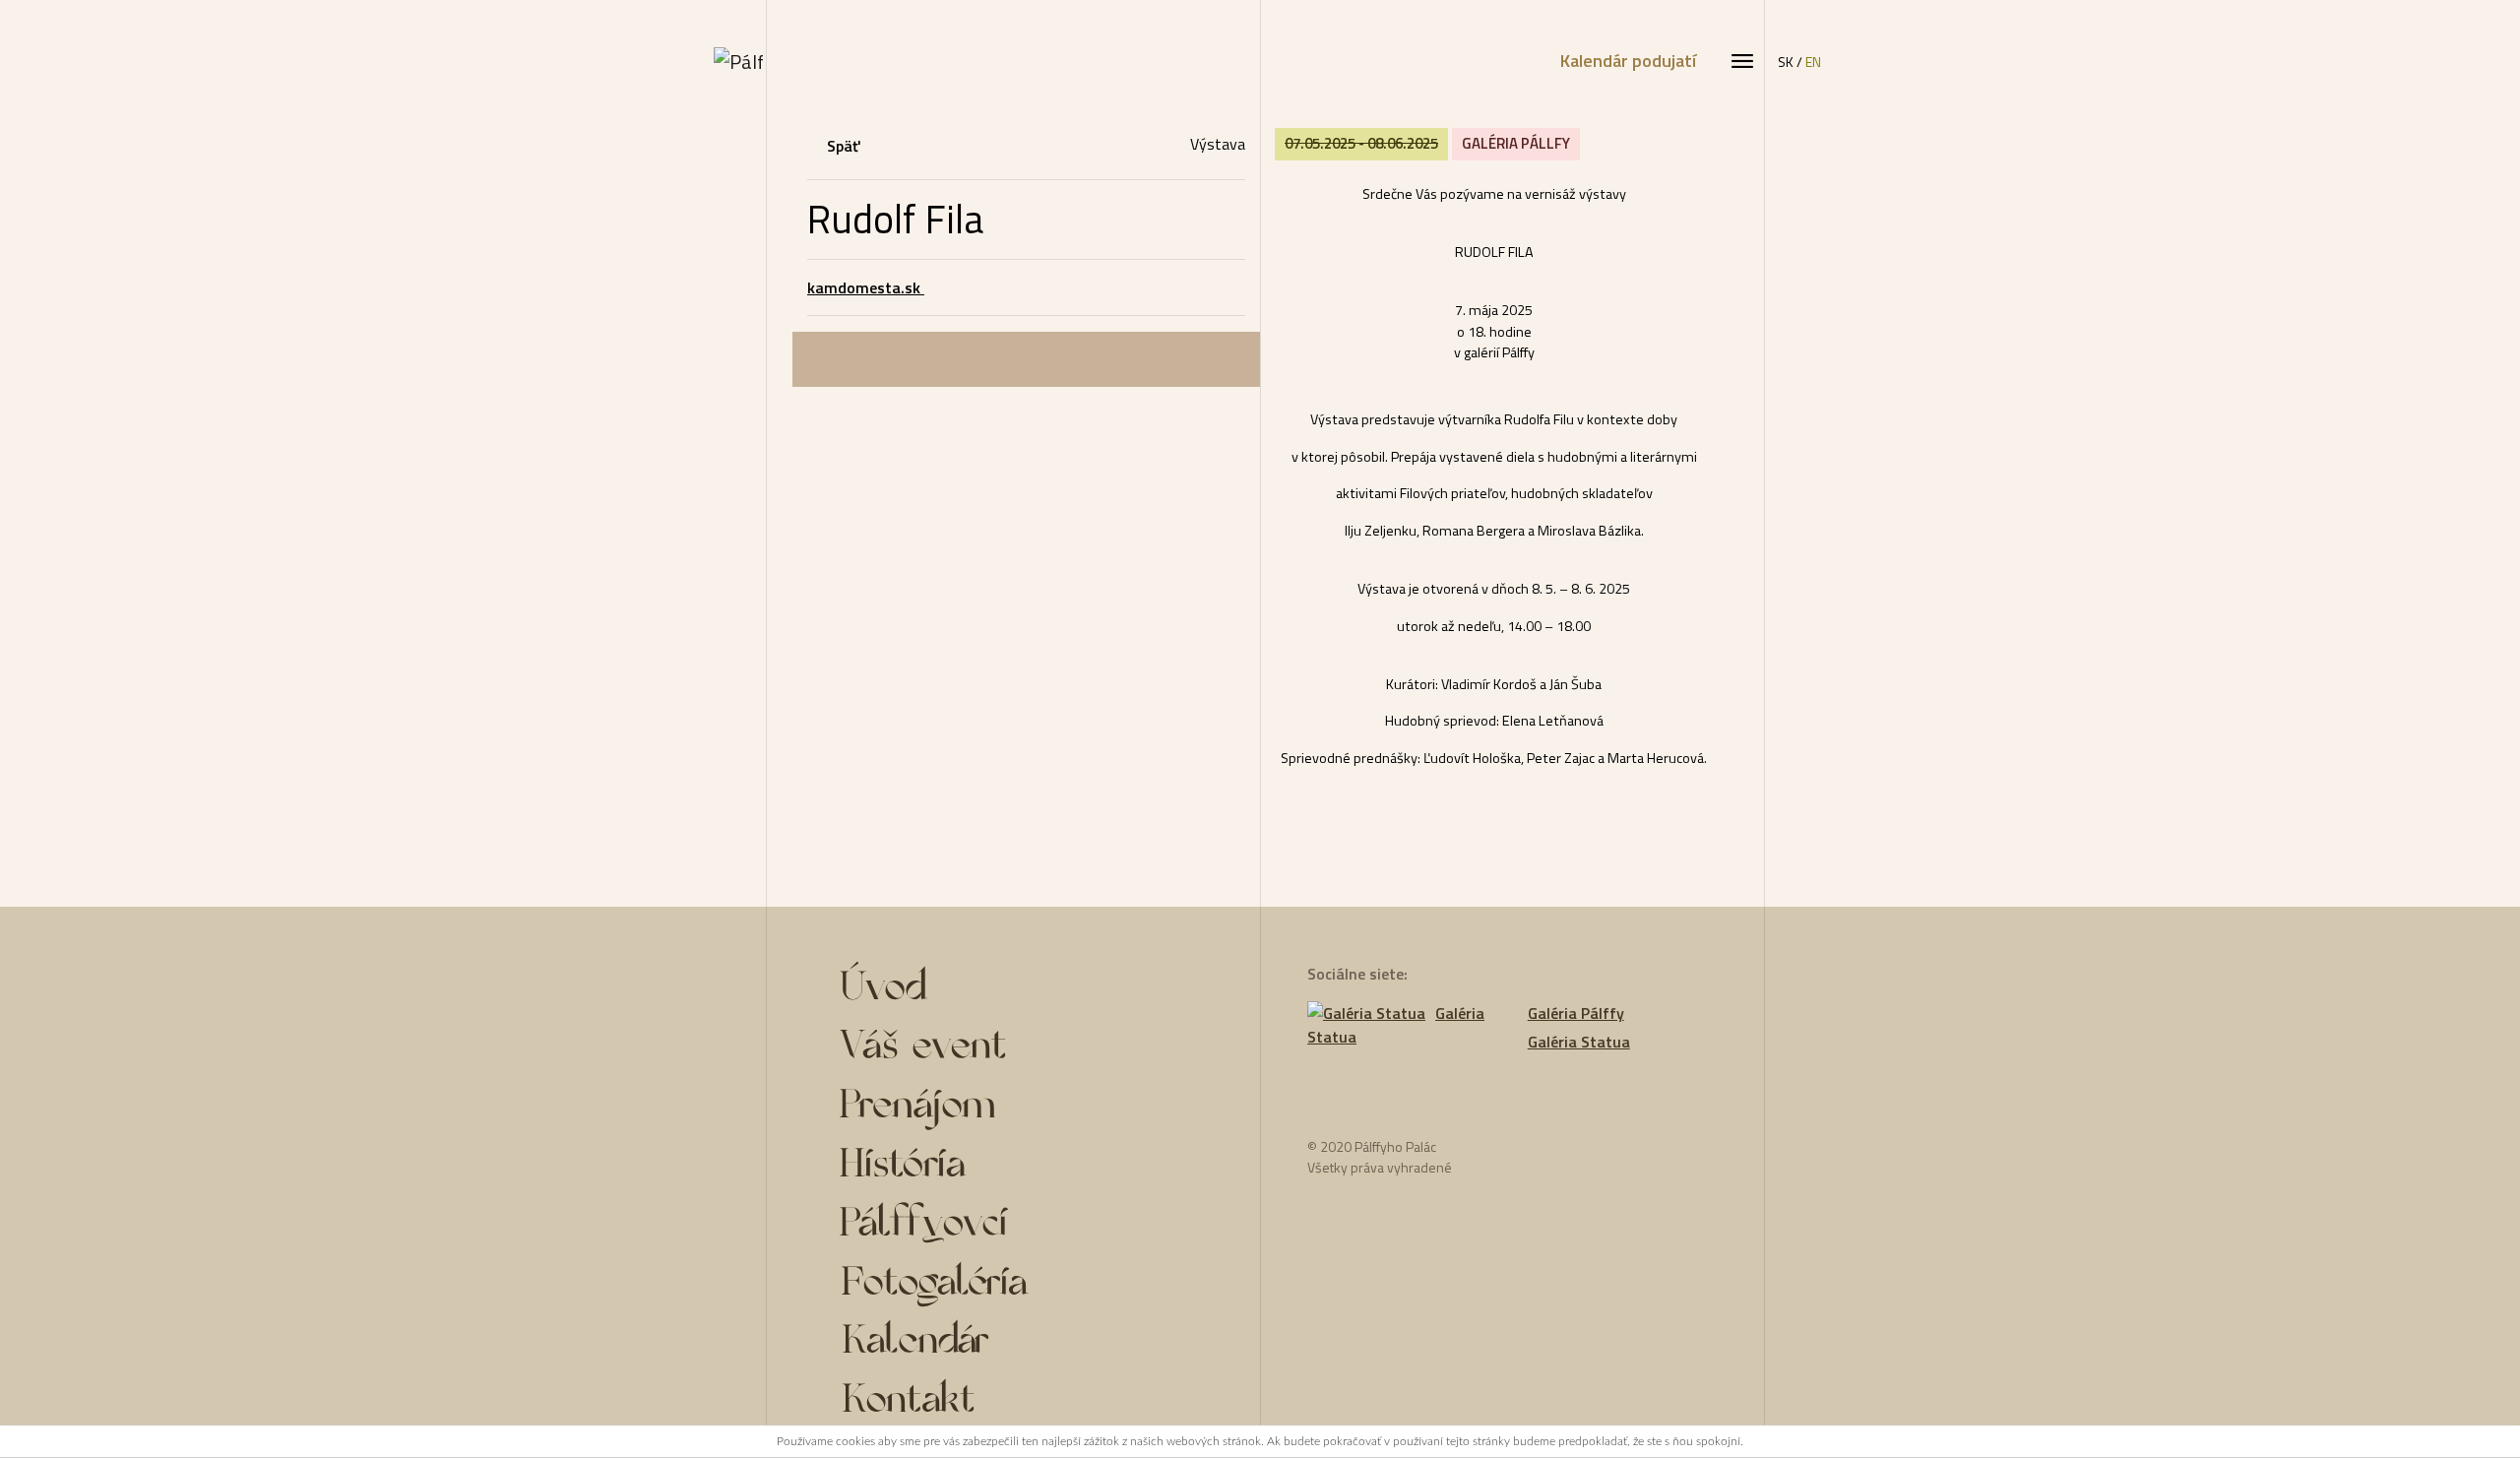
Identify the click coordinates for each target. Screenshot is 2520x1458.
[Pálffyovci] (968, 1228)
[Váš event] (968, 1050)
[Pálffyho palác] (738, 61)
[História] (968, 1169)
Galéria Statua (1396, 1025)
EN (1813, 62)
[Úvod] (968, 991)
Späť (843, 146)
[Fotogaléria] (968, 1287)
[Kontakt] (968, 1405)
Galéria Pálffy (1576, 1013)
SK (1786, 62)
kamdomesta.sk (866, 287)
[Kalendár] (968, 1346)
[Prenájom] (968, 1109)
